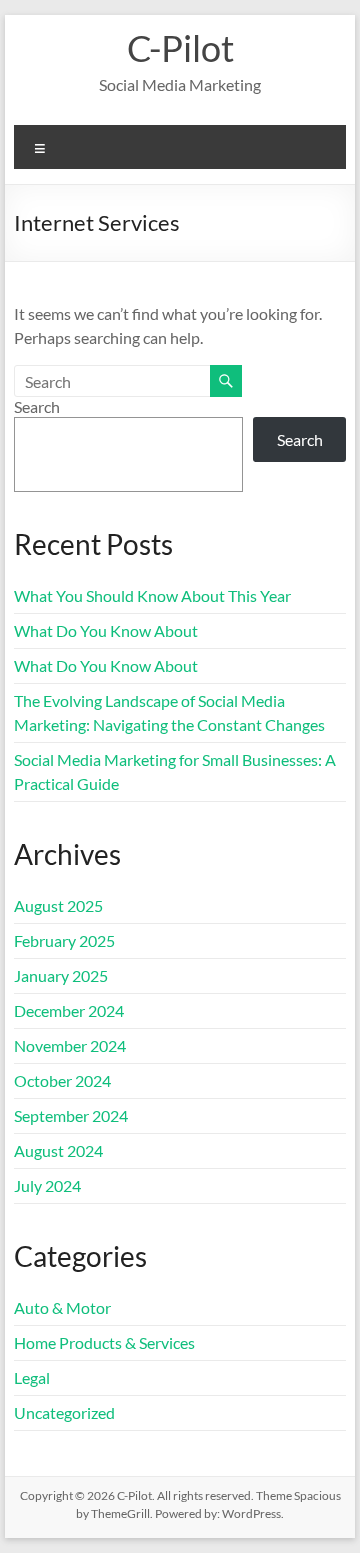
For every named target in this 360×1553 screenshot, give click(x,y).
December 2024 (69, 1010)
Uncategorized (64, 1412)
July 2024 (47, 1185)
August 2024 (58, 1150)
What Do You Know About (106, 630)
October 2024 (62, 1080)
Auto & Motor (62, 1307)
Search (37, 406)
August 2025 (58, 905)
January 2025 (61, 975)
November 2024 (70, 1045)
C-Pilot (180, 48)
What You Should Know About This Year (152, 595)
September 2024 (71, 1115)
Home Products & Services (104, 1342)
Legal (32, 1377)
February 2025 (64, 940)
